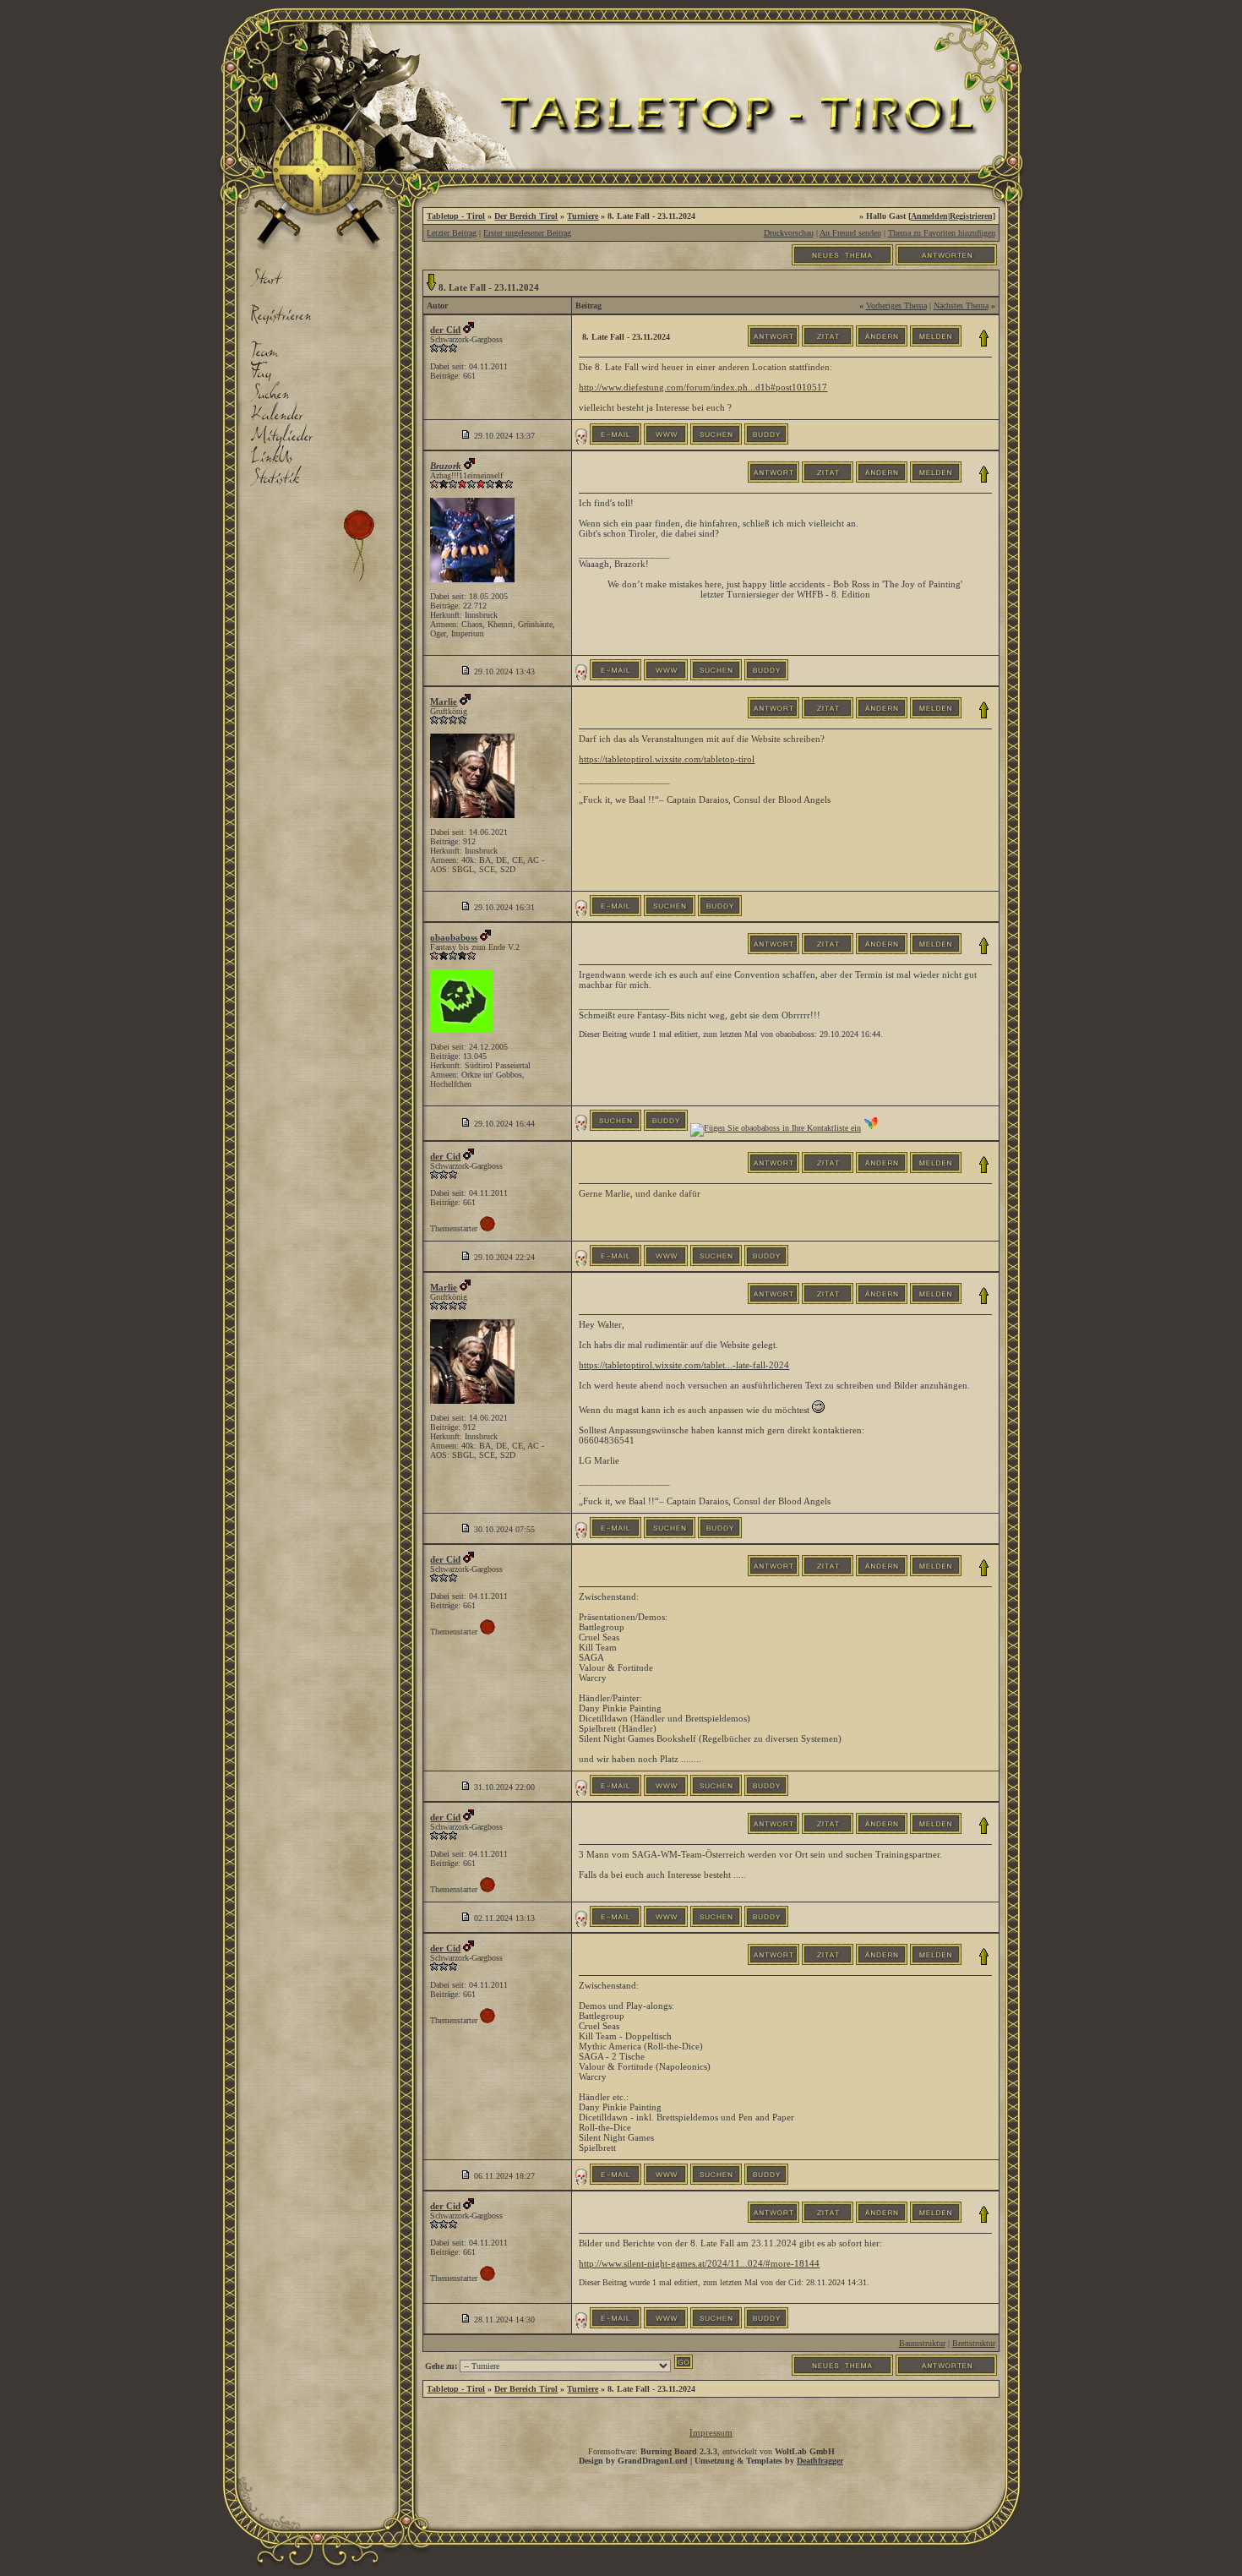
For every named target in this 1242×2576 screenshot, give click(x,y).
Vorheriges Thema (896, 306)
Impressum (711, 2432)
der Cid (445, 330)
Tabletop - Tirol (456, 216)
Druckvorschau (789, 233)
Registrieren (971, 216)
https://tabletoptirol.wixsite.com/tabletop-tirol (667, 759)
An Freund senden (850, 233)
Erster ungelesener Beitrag (527, 233)
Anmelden (929, 216)
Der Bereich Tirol (526, 216)
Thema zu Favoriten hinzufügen (942, 233)
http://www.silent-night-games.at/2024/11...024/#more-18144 (699, 2263)
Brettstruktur (974, 2343)
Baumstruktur (922, 2343)
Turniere (583, 216)
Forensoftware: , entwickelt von (711, 2451)
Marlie (444, 701)
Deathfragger (820, 2461)
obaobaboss (454, 937)
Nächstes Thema (961, 306)
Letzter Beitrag (452, 233)
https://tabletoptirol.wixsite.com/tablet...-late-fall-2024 (684, 1365)
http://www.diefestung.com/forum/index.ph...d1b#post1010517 (703, 387)
